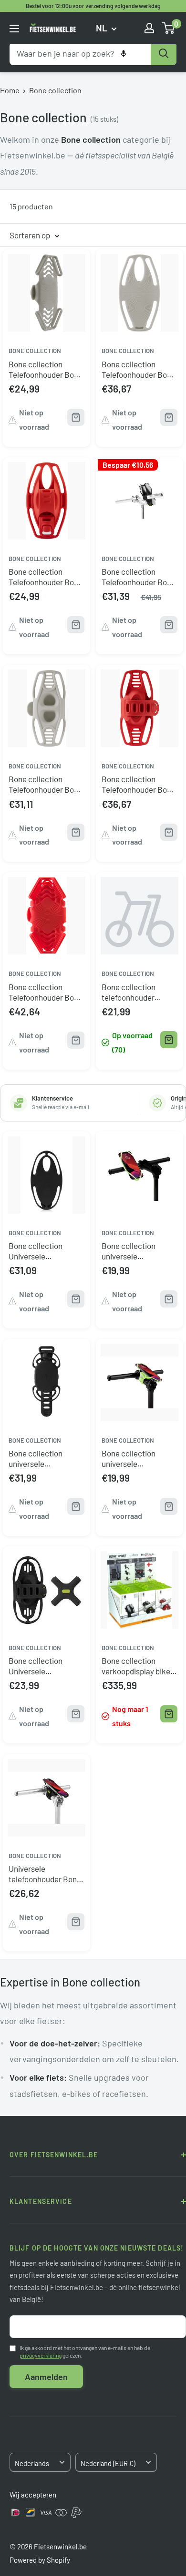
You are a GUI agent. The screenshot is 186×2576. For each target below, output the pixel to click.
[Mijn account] (149, 28)
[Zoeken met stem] (124, 54)
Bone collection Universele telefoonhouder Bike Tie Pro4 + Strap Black (44, 1667)
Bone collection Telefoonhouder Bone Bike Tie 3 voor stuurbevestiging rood (46, 577)
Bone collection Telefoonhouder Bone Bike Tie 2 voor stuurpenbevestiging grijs (46, 369)
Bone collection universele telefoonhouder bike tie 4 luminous (136, 1251)
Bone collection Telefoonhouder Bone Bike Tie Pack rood (46, 992)
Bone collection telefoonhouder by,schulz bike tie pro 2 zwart (137, 992)
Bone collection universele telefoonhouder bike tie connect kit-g (43, 1459)
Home (10, 90)
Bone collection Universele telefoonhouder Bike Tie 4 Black (44, 1251)
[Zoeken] (164, 54)
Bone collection (55, 90)
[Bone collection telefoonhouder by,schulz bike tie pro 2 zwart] (139, 913)
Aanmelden (46, 2377)
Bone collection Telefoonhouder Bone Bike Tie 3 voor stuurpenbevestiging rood (139, 784)
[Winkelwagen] (169, 28)
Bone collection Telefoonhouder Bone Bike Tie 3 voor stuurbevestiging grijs (139, 369)
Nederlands (32, 2463)
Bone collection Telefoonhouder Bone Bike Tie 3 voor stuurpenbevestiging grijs (46, 784)
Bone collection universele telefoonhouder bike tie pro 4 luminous (136, 1459)
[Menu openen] (14, 29)
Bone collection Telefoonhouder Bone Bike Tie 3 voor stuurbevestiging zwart (139, 577)
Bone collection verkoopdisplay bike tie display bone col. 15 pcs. (136, 1667)
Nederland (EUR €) (108, 2463)
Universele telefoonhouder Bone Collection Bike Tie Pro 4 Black (45, 1874)
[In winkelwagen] (169, 1040)
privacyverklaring (41, 2355)
